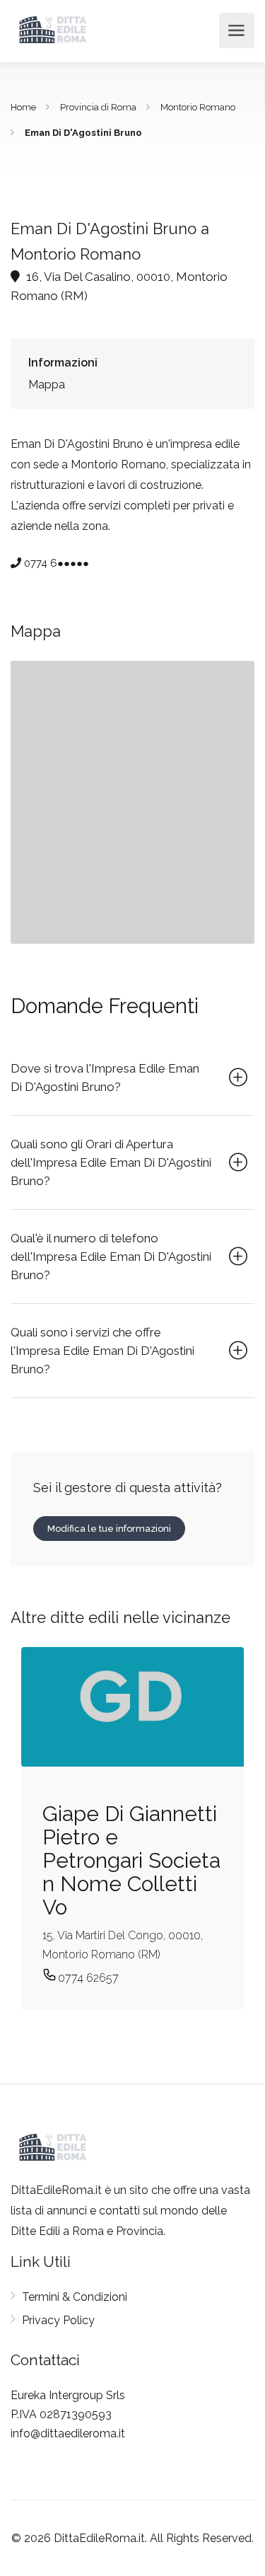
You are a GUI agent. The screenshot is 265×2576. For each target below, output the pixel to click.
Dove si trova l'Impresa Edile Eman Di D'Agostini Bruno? (105, 1078)
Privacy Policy (58, 2320)
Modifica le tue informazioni (109, 1529)
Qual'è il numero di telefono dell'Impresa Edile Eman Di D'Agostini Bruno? (111, 1257)
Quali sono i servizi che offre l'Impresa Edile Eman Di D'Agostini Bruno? (102, 1351)
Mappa (47, 385)
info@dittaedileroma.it (68, 2433)
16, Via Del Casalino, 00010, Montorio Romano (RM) (119, 286)
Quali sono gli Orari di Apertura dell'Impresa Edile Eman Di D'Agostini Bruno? (111, 1162)
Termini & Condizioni (75, 2297)
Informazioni (63, 363)
